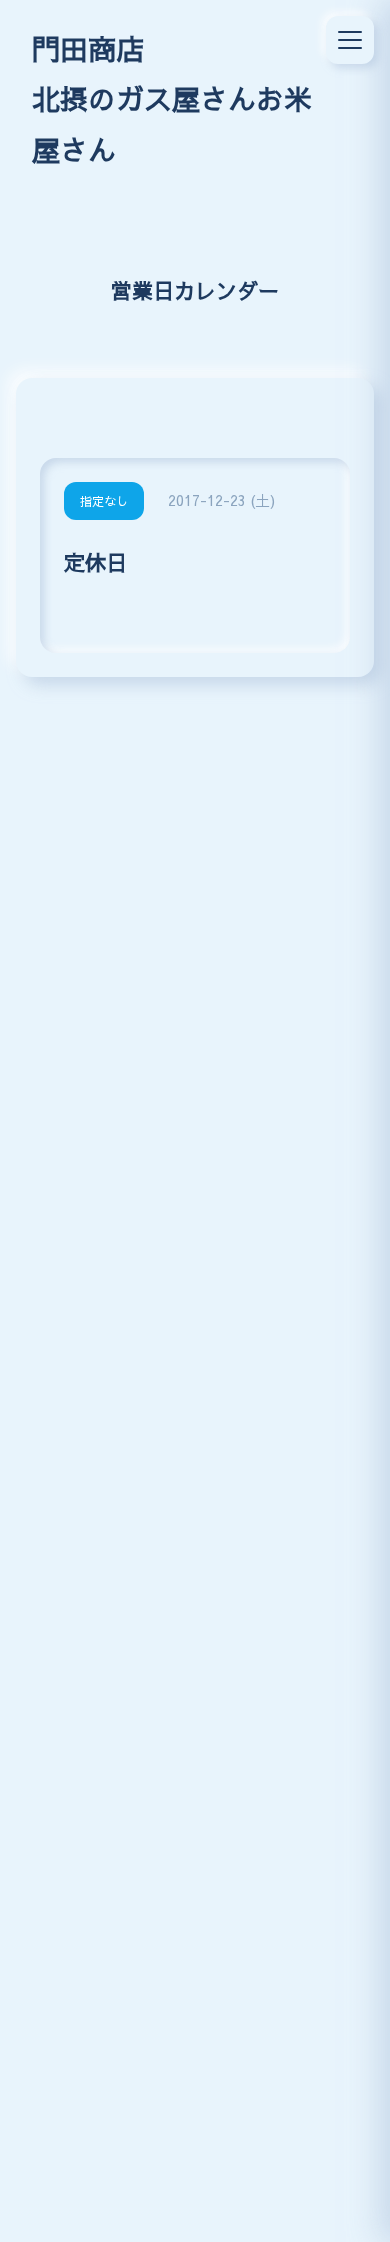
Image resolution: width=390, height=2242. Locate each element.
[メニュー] (350, 40)
